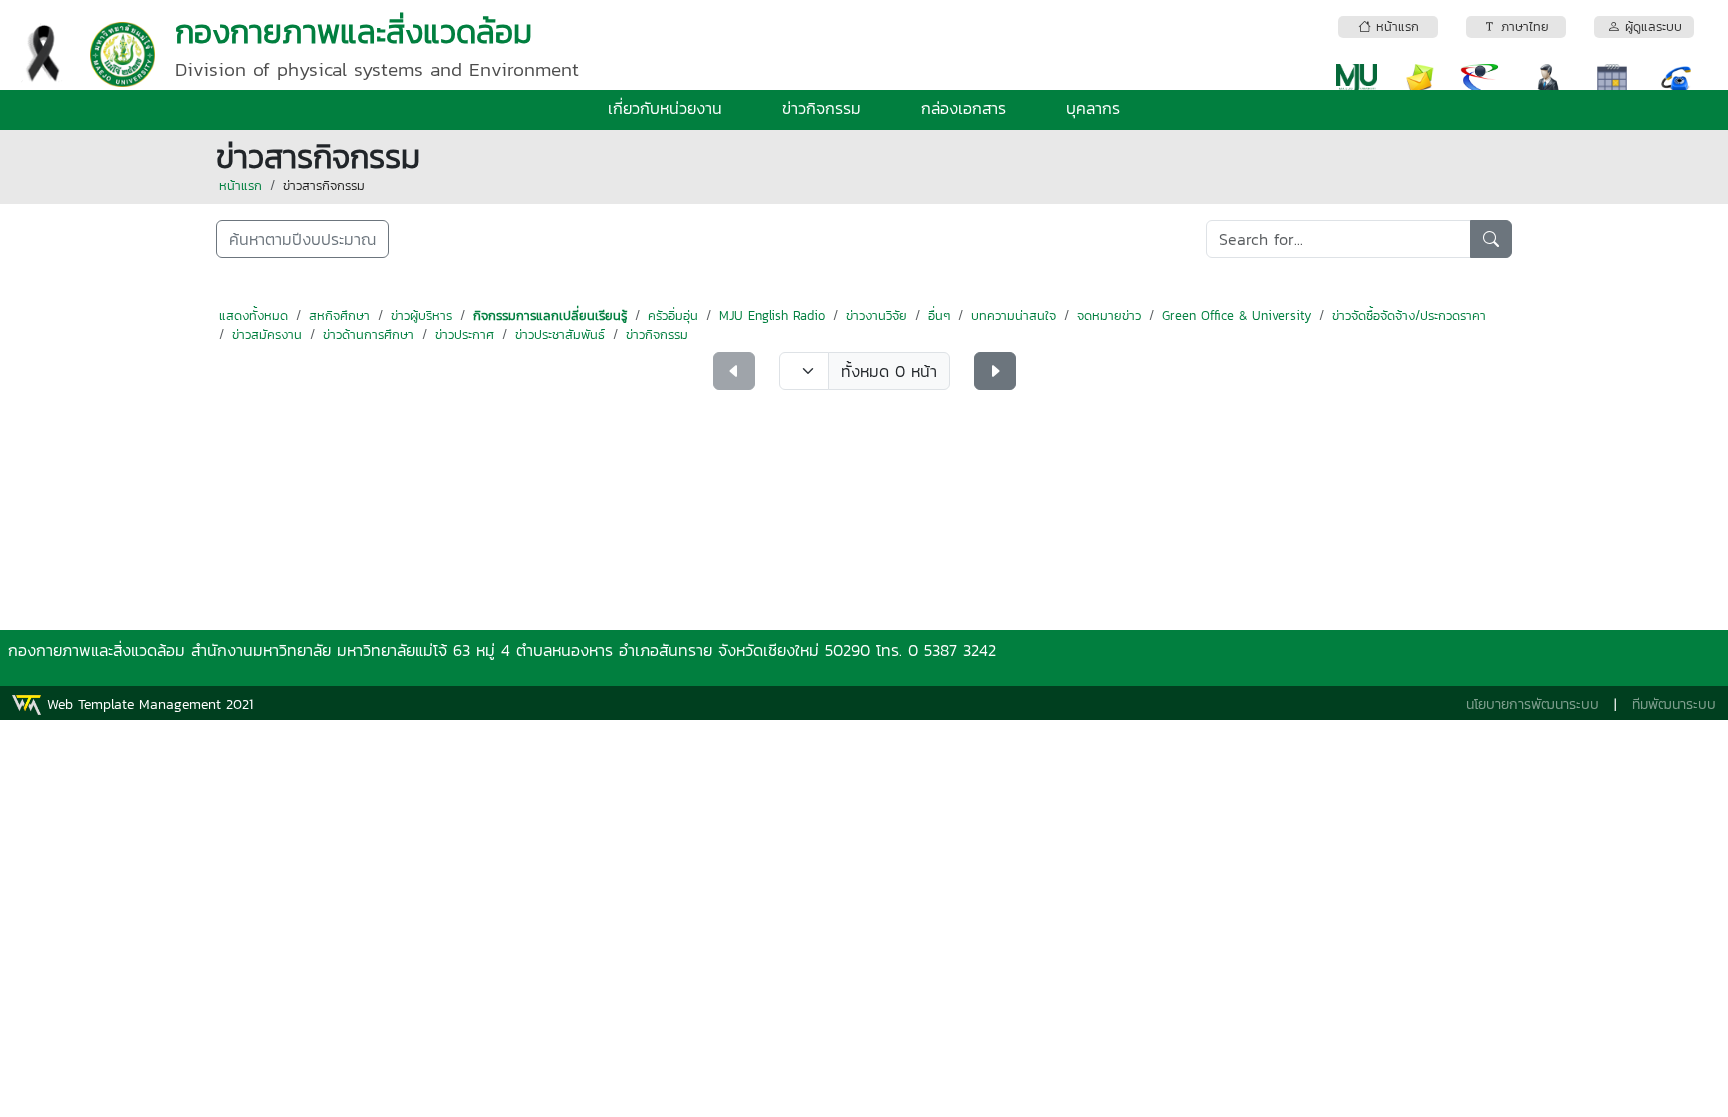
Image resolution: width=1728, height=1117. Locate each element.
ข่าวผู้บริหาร (421, 315)
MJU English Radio (772, 315)
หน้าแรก (240, 185)
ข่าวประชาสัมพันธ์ (560, 334)
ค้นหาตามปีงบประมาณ (302, 239)
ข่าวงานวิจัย (876, 315)
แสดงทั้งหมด (253, 315)
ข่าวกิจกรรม (821, 108)
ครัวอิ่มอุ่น (673, 315)
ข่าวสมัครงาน (267, 334)
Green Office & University (1236, 315)
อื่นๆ (939, 315)
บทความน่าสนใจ (1013, 315)
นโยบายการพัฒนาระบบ (1532, 704)
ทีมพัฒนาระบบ (1674, 704)
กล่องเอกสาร (963, 108)
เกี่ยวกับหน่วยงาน (665, 108)
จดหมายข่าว (1109, 315)
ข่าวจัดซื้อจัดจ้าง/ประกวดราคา (1409, 315)
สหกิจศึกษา (339, 315)
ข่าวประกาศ (464, 334)
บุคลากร (1093, 108)
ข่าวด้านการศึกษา (368, 334)
